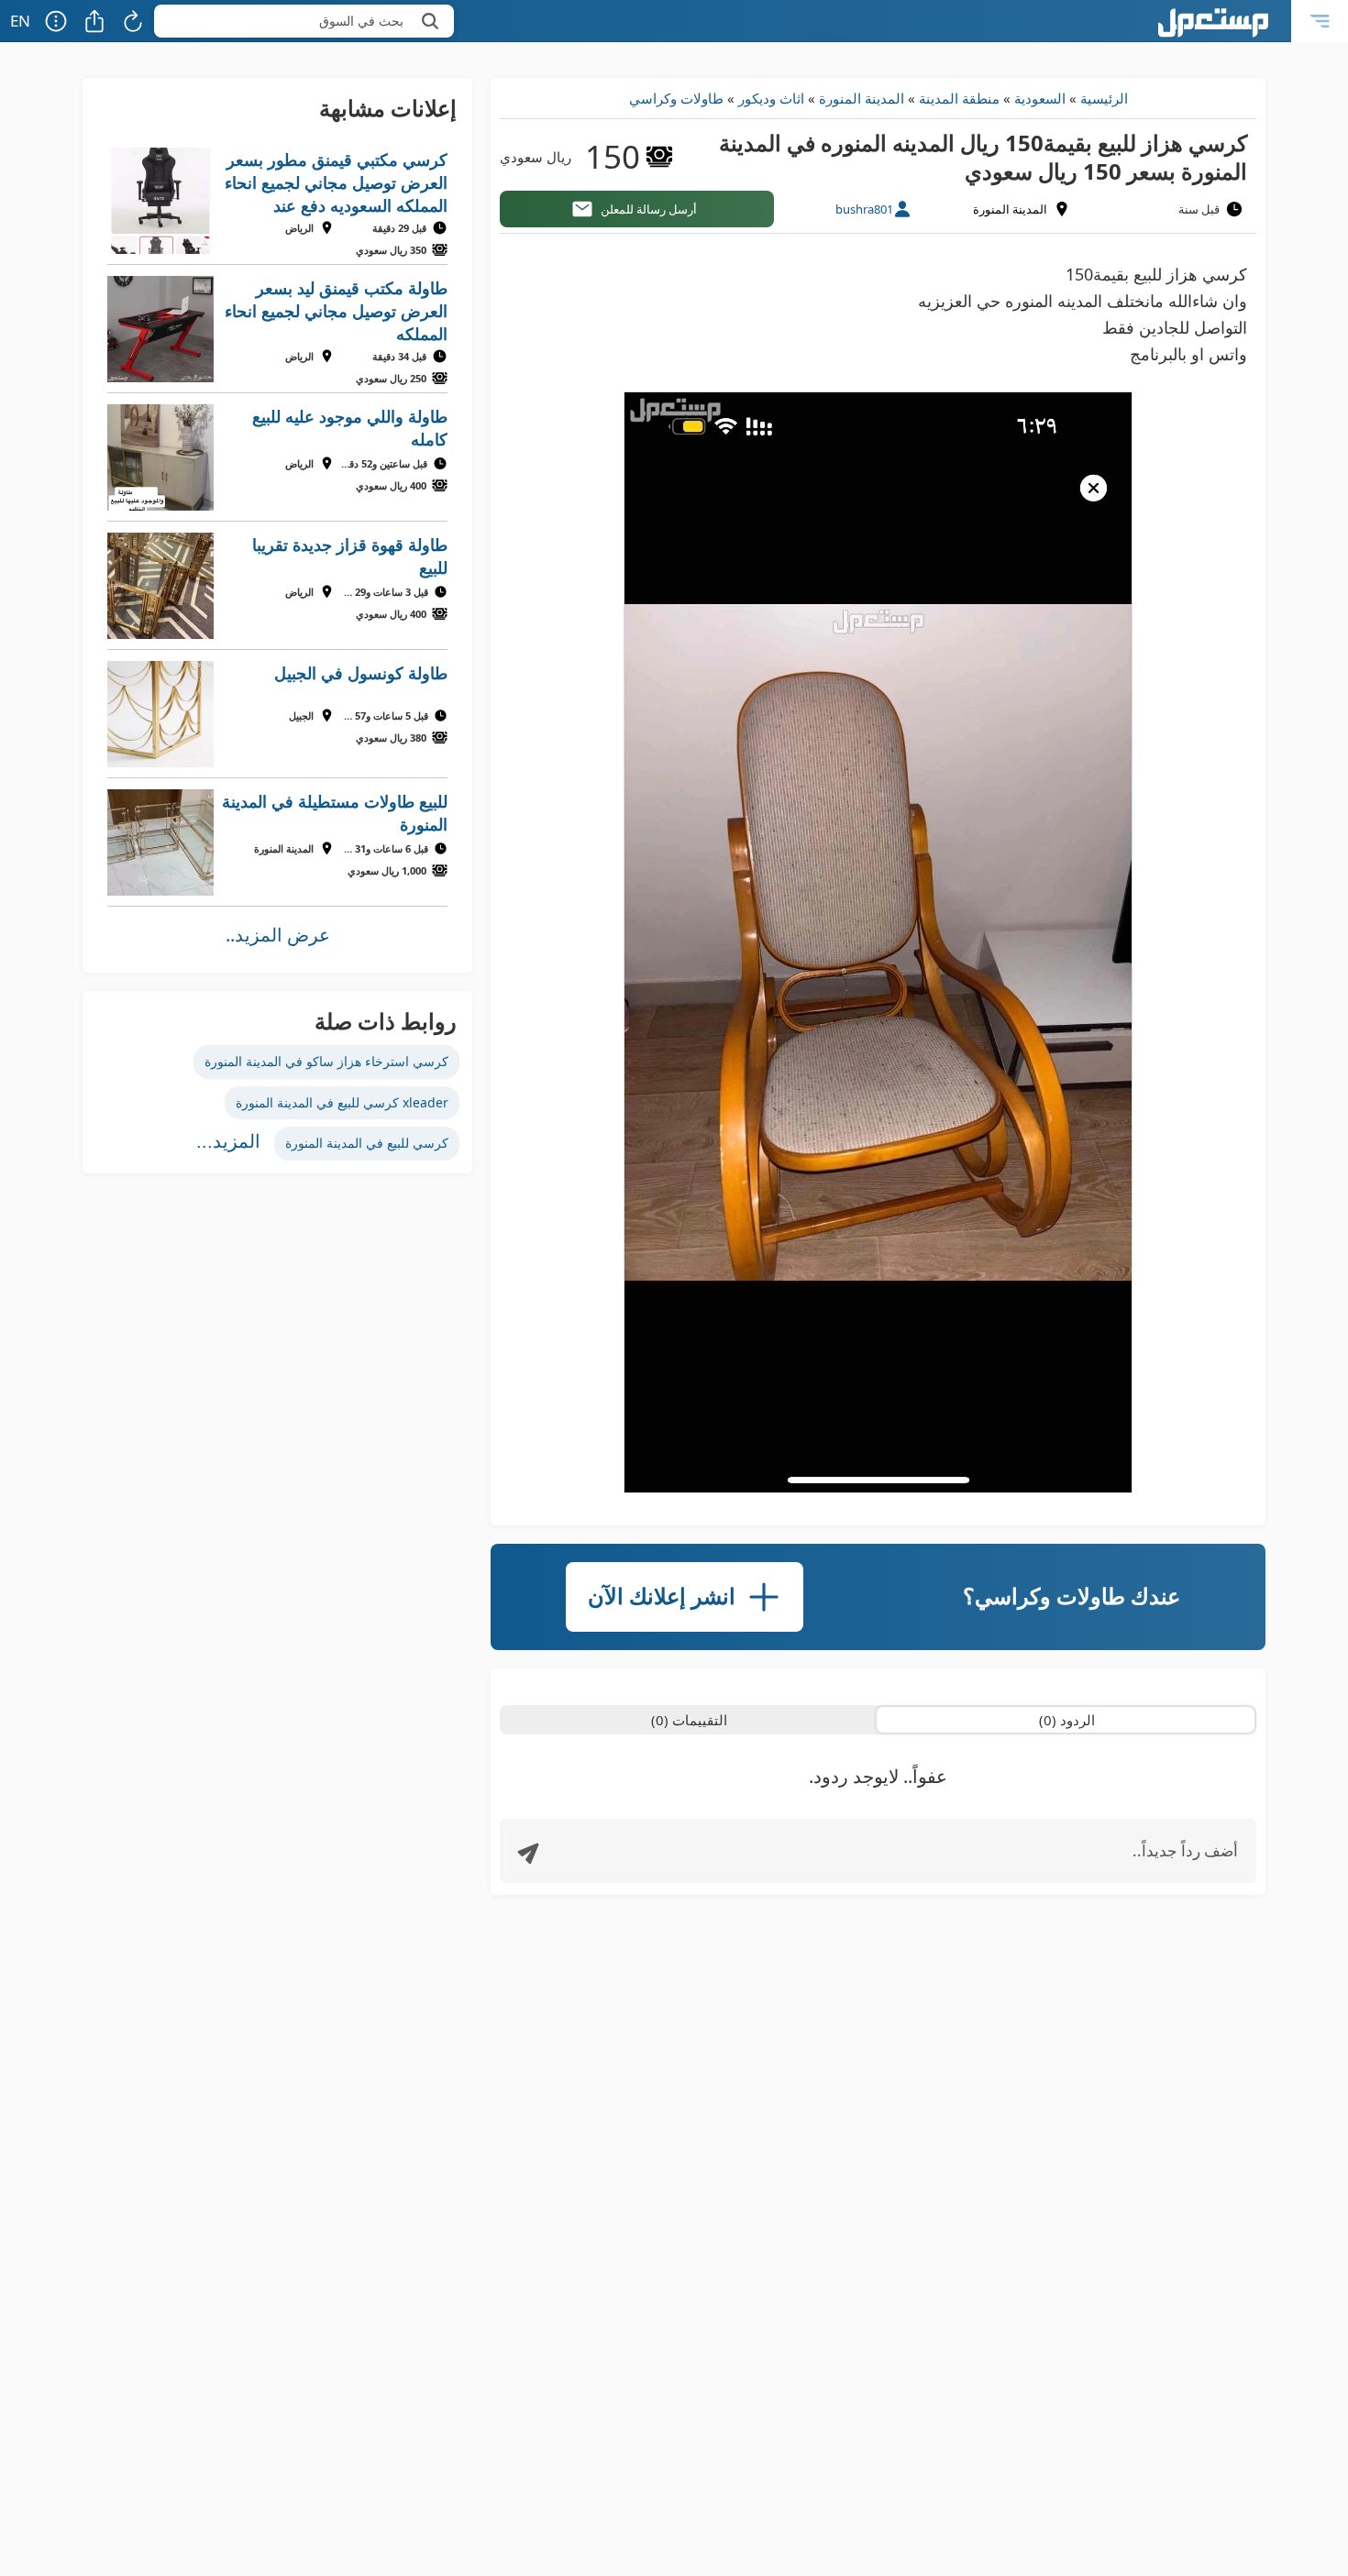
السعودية (1040, 98)
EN (20, 21)
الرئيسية (1104, 98)
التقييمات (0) (689, 1720)
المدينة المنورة (862, 98)
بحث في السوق (361, 21)
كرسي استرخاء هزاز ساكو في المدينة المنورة (326, 1061)
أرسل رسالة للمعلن (649, 209)
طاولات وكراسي (676, 98)
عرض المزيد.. (278, 935)
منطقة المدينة (959, 98)
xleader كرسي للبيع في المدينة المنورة (342, 1102)
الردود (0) (1067, 1720)
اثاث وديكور (771, 98)
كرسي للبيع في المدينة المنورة (367, 1143)
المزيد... (228, 1141)
